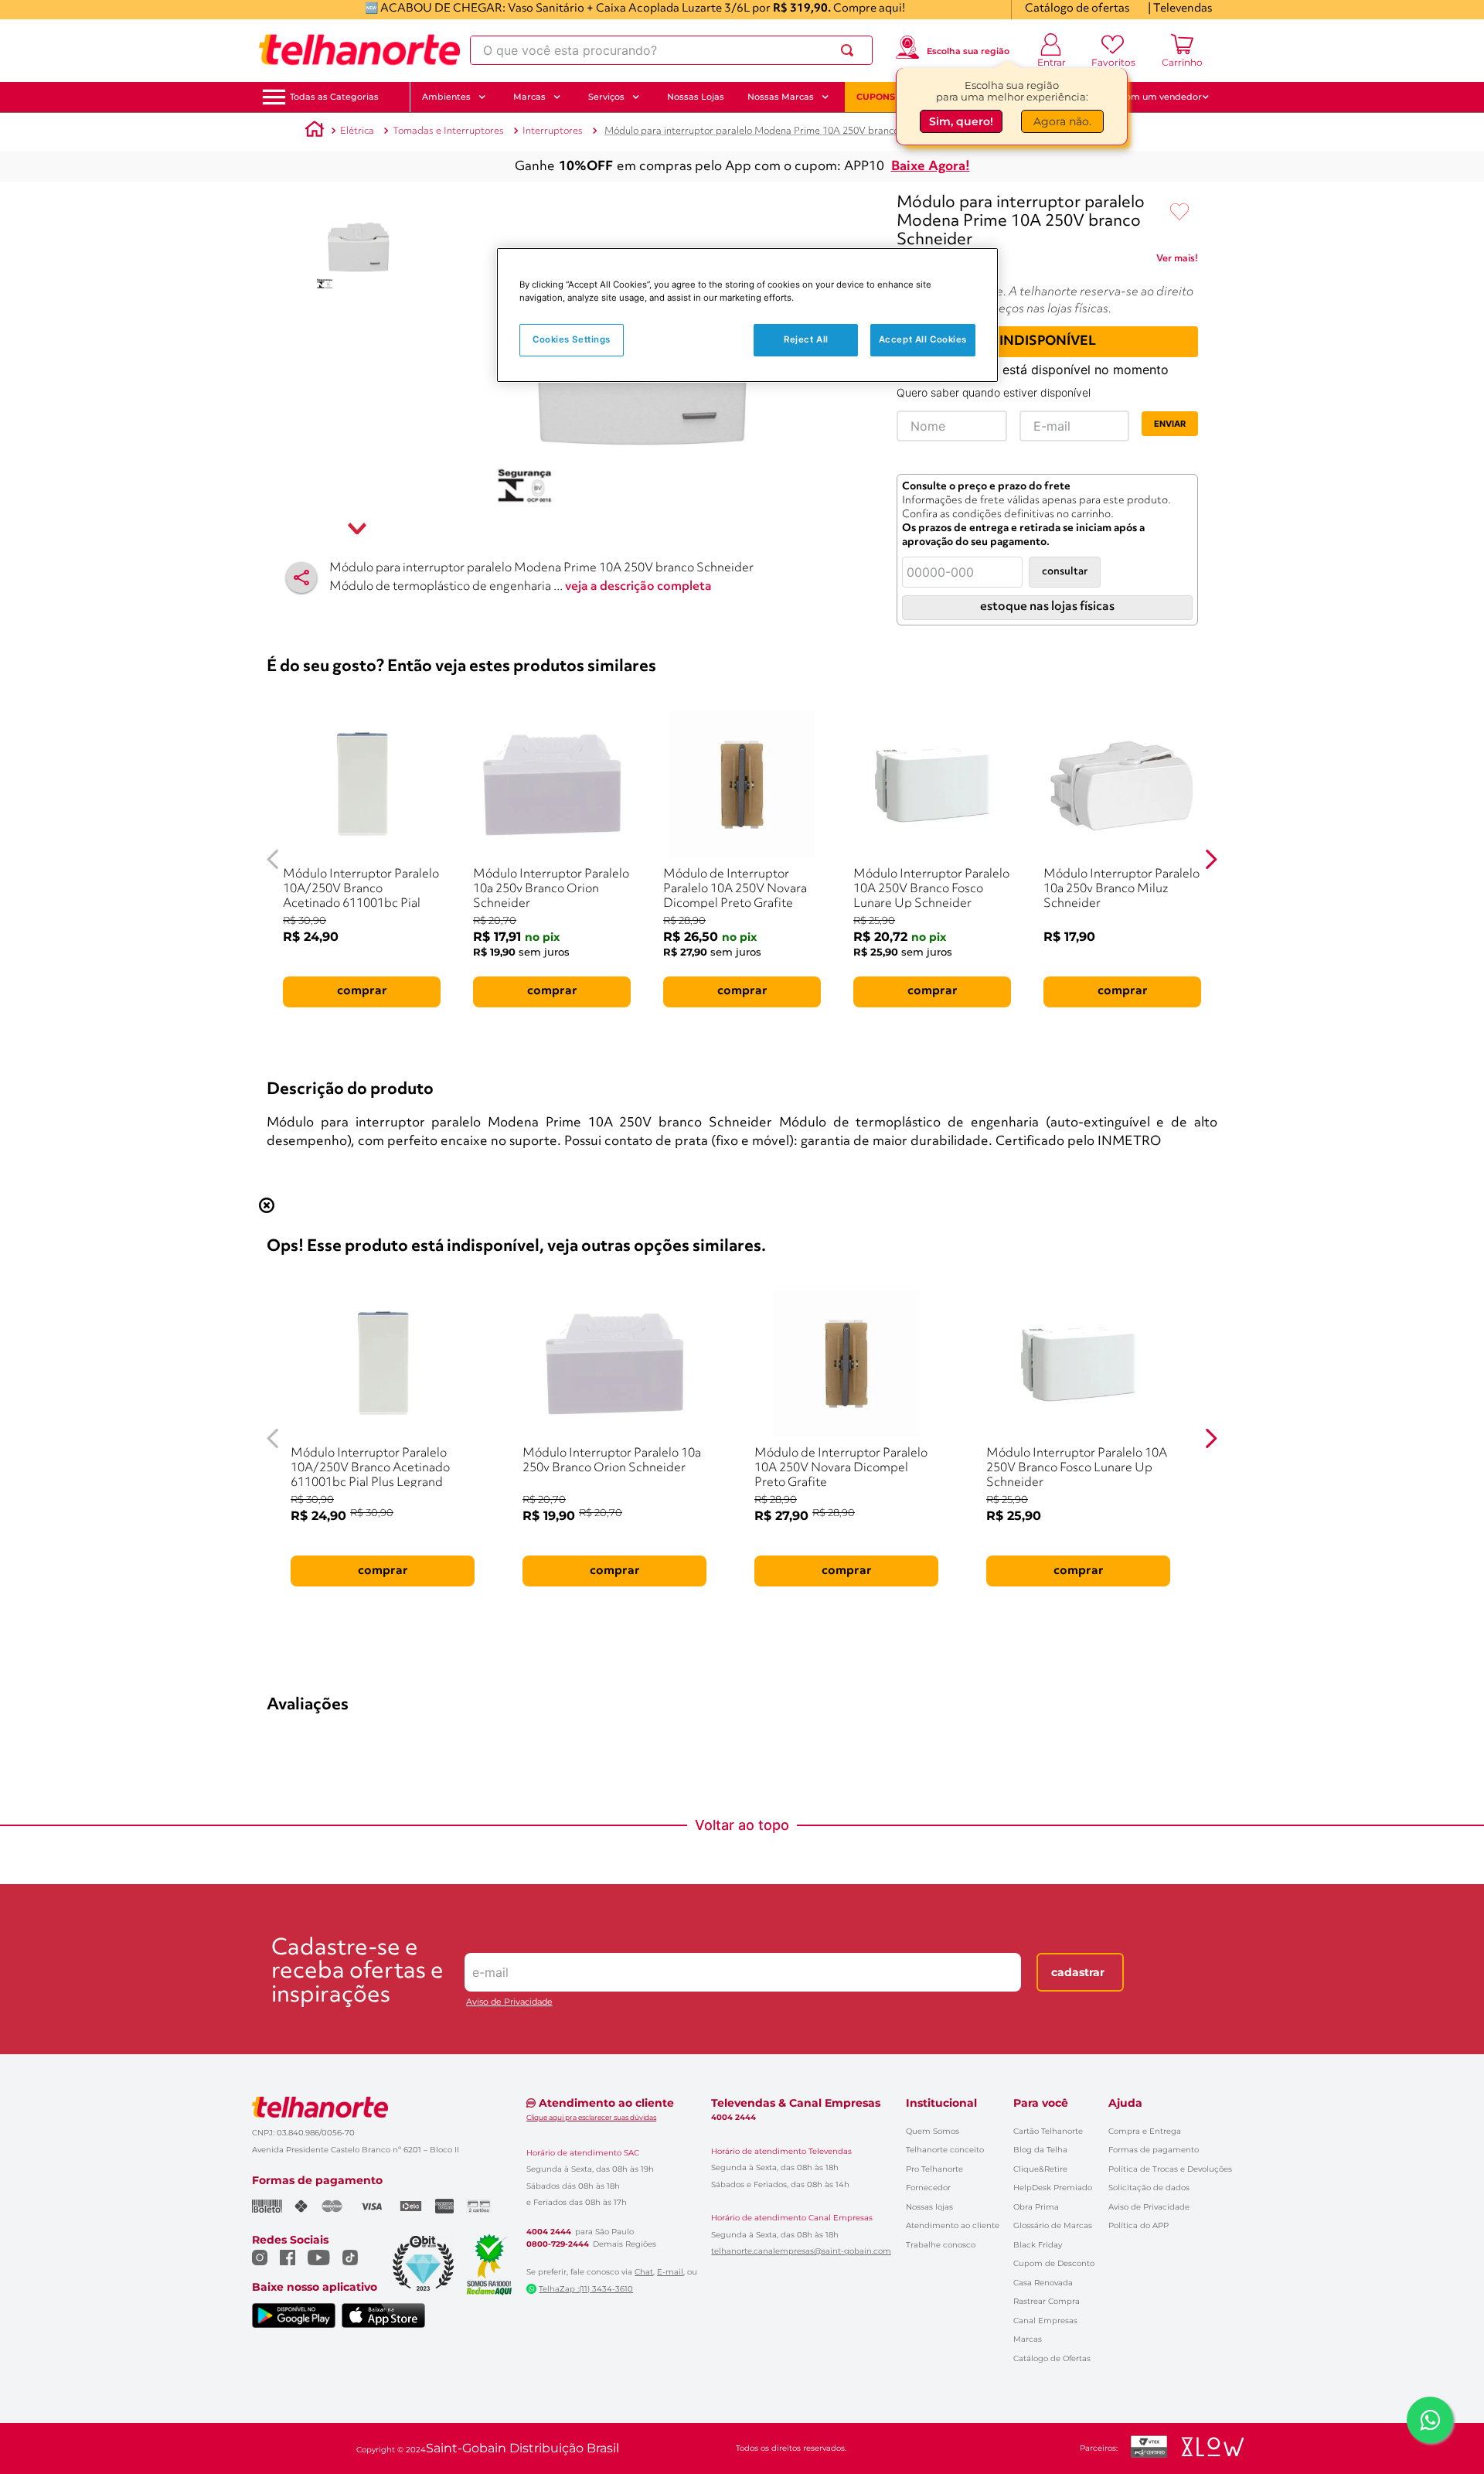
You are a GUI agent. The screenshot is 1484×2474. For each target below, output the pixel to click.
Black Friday (1038, 2245)
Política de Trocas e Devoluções (1170, 2169)
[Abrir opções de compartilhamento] (301, 578)
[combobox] (671, 50)
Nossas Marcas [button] (781, 97)
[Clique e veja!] (1177, 261)
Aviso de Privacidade (509, 2002)
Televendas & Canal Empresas (796, 2103)
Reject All (806, 339)
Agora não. (1062, 121)
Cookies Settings (572, 339)
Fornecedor (928, 2188)
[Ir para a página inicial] (359, 50)
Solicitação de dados (1149, 2188)
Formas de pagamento (1154, 2150)
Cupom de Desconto (1054, 2263)
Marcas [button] (529, 97)
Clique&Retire (1040, 2169)
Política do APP (1139, 2225)
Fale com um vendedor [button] (1151, 97)
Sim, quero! (961, 121)
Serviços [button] (606, 97)
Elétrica (357, 131)
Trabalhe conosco (941, 2245)
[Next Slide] (1211, 859)
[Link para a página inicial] (315, 131)
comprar (362, 991)
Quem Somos (933, 2131)
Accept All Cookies (923, 339)
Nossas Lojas (696, 97)
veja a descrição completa (638, 587)
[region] (747, 315)
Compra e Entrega (1145, 2131)
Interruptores (553, 131)
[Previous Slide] (273, 859)
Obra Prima (1036, 2207)
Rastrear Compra (1047, 2301)
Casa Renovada (1043, 2283)
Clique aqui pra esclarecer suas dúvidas (591, 2117)
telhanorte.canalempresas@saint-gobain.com (801, 2251)
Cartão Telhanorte (1048, 2131)
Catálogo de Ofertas (1052, 2358)
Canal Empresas (1045, 2321)
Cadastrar (1078, 1972)
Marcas (1028, 2339)
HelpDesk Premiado (1053, 2188)
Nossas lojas (929, 2207)
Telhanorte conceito (945, 2150)
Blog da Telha (1040, 2150)
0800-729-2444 (558, 2244)
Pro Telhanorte (934, 2169)
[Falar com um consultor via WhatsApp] (1430, 2420)
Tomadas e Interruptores (448, 131)
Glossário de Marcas (1053, 2225)
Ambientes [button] (446, 97)
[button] (334, 97)
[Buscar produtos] (850, 50)
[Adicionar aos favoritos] (1179, 213)
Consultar (1065, 572)
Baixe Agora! (931, 167)
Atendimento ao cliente (953, 2225)
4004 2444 (549, 2232)
